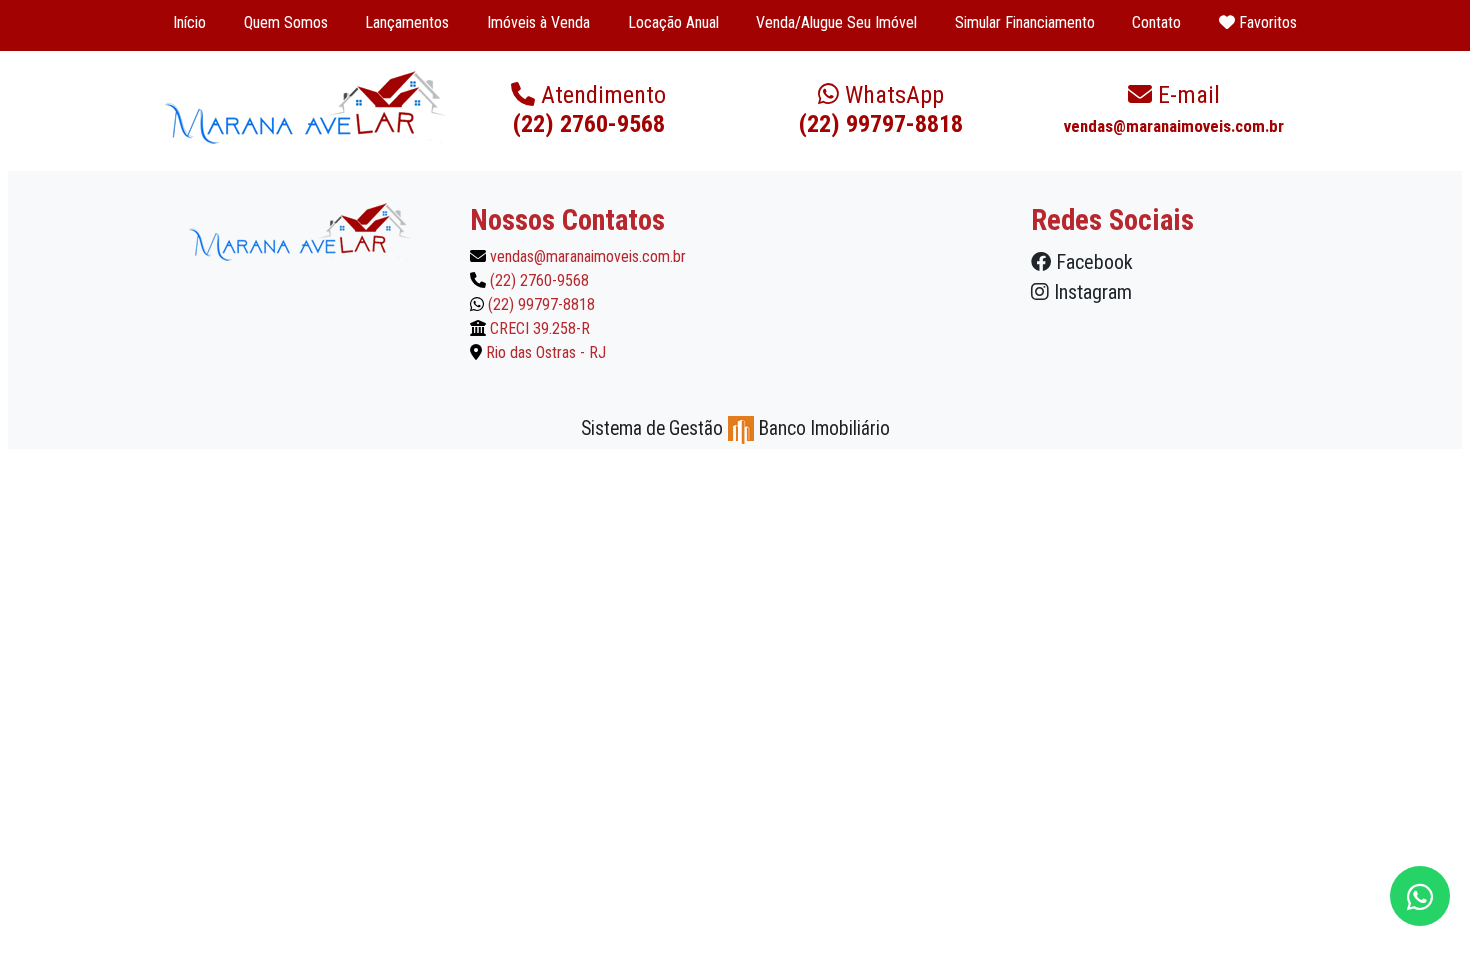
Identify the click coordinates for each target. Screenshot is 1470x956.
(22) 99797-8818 (881, 109)
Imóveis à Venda (538, 22)
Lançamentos (407, 22)
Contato (1156, 22)
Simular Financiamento (1025, 22)
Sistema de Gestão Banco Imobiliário (735, 428)
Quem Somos (286, 22)
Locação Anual (673, 22)
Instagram (1090, 292)
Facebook (1092, 262)
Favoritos (1266, 22)
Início (189, 22)
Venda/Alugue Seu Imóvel (836, 22)
